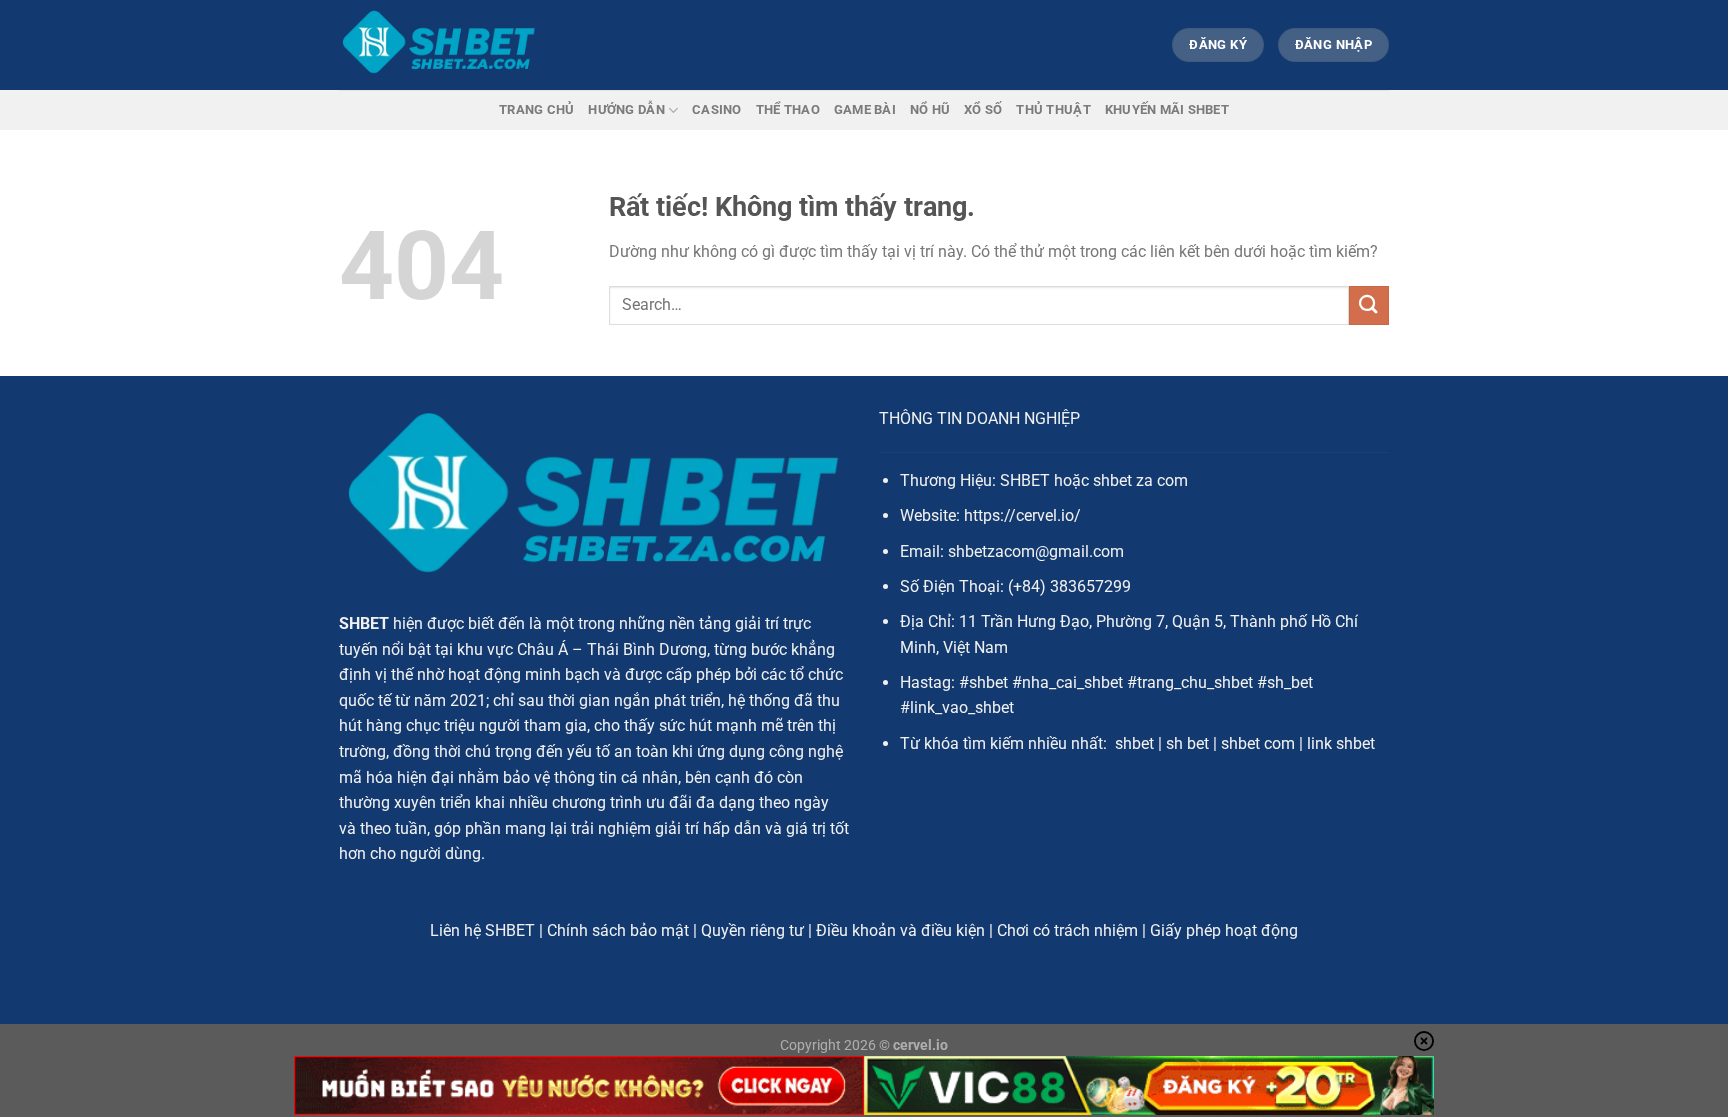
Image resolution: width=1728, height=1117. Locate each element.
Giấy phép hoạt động (1224, 930)
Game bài (865, 109)
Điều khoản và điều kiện (900, 930)
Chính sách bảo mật (618, 930)
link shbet (1341, 743)
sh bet (1187, 743)
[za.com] (439, 45)
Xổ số (983, 109)
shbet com (1258, 743)
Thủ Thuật (1053, 109)
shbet (1134, 743)
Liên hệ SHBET (482, 930)
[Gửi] (1369, 305)
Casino (717, 109)
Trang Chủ (536, 109)
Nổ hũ (930, 109)
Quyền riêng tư (752, 930)
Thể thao (788, 109)
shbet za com (1140, 480)
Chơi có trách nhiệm (1067, 930)
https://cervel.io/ (1022, 515)
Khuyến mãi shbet (1167, 109)
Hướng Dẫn (626, 109)
